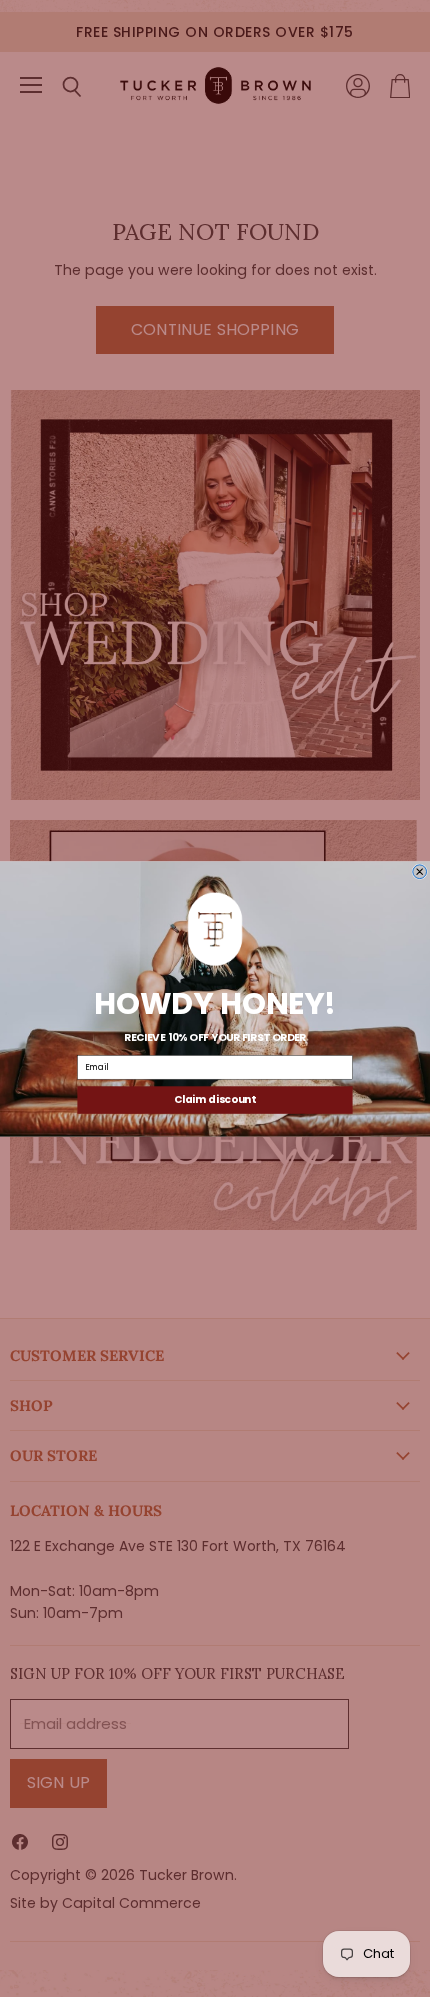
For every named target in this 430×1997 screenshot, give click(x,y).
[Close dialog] (420, 871)
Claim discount (214, 1099)
